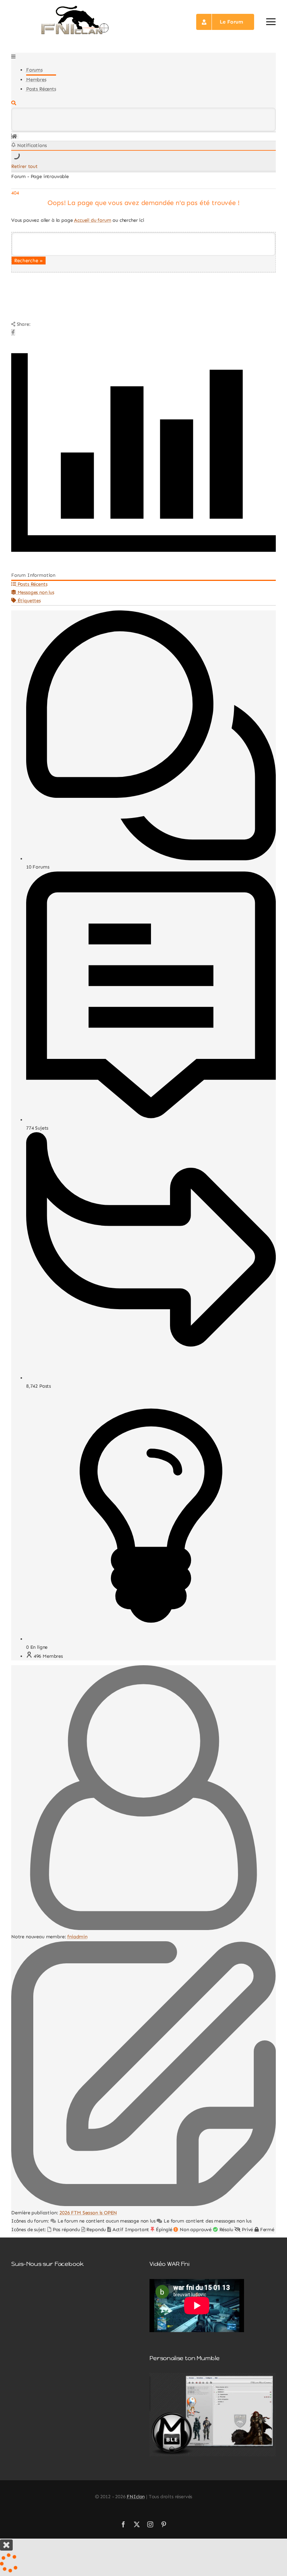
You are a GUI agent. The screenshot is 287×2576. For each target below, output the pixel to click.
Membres (36, 79)
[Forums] (14, 136)
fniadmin (77, 1937)
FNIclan (136, 2497)
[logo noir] (75, 7)
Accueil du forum (92, 220)
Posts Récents (41, 89)
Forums (34, 70)
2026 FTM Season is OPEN (88, 2213)
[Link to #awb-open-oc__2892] (271, 22)
